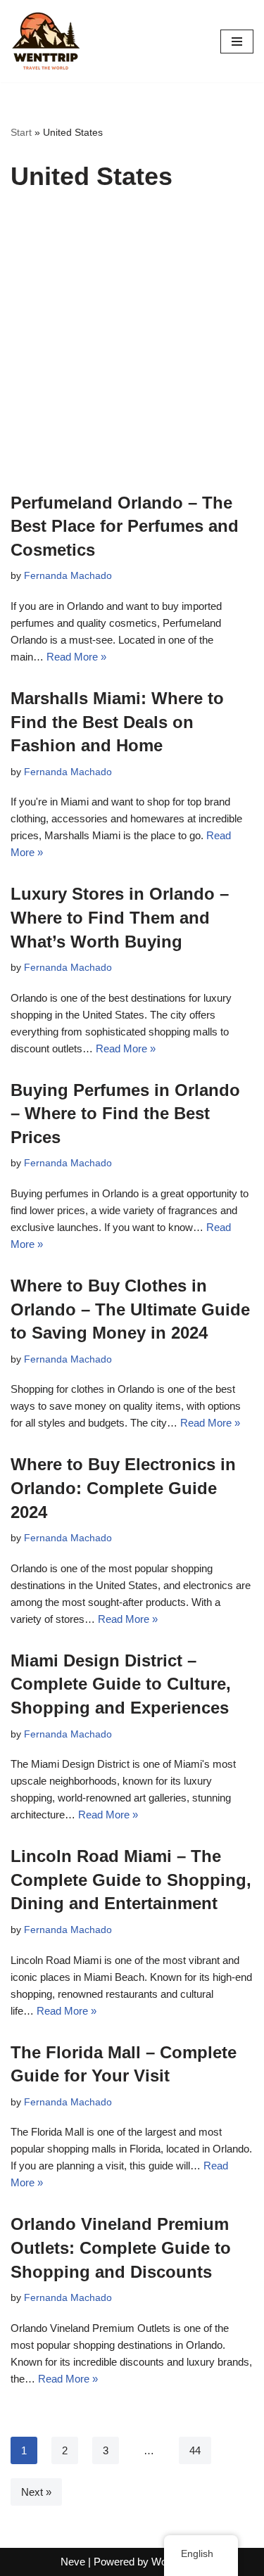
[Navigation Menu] (237, 42)
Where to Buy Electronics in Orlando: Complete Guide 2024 (123, 1488)
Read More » (76, 657)
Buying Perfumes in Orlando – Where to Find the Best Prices (125, 1114)
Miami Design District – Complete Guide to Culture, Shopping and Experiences (121, 1684)
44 (195, 2450)
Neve (73, 2562)
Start (21, 132)
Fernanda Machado (68, 576)
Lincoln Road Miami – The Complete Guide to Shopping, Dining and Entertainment (131, 1880)
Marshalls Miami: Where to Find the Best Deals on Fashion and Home (117, 722)
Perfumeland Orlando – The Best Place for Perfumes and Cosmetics (125, 526)
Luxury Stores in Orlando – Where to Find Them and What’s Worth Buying (120, 917)
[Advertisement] (132, 352)
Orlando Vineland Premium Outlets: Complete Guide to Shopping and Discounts (121, 2247)
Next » (36, 2492)
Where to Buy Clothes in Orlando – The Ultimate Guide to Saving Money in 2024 (130, 1309)
